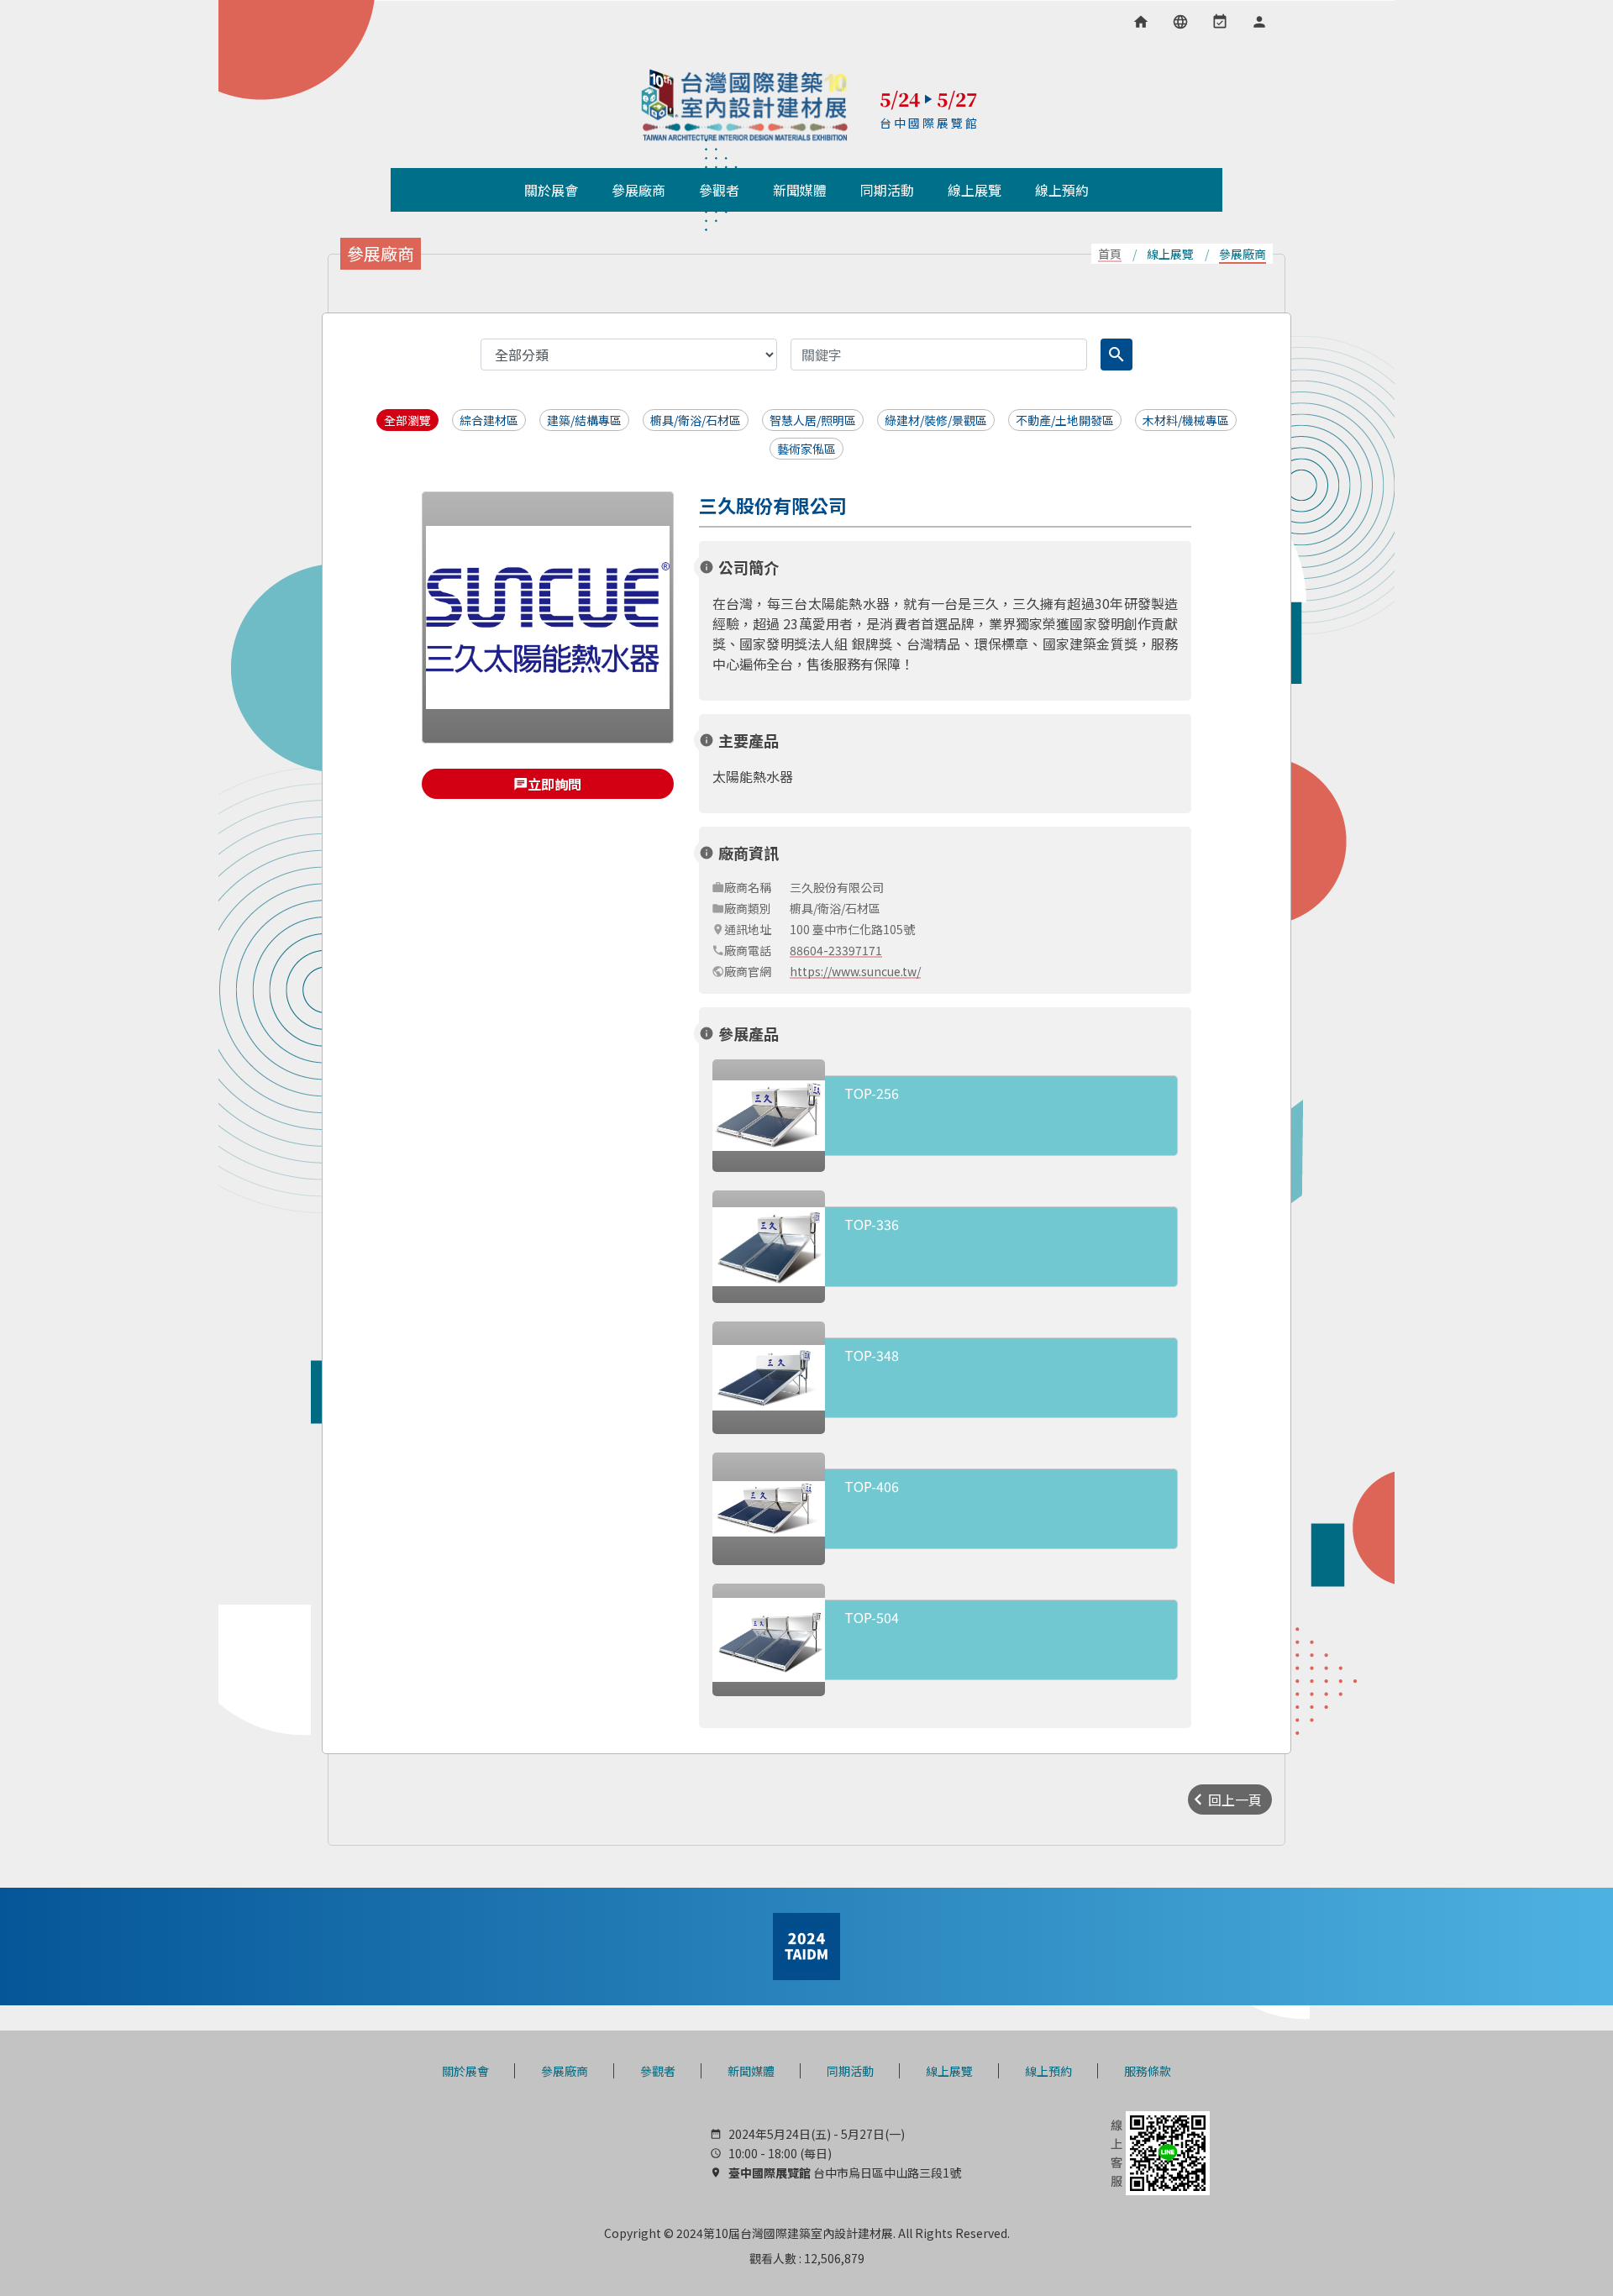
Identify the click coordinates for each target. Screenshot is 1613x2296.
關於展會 (465, 2071)
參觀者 (658, 2071)
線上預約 (1048, 2071)
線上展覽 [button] (975, 190)
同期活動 (850, 2071)
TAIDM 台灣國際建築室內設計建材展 (745, 105)
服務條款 (1148, 2071)
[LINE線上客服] (1159, 2152)
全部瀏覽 (407, 420)
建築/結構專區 (584, 420)
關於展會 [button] (551, 190)
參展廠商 (565, 2071)
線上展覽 (949, 2071)
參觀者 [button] (719, 190)
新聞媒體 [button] (800, 190)
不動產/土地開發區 (1065, 420)
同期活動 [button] (887, 190)
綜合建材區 (489, 420)
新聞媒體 (751, 2071)
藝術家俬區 (806, 449)
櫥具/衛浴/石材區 (696, 420)
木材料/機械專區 (1186, 420)
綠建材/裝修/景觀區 (936, 420)
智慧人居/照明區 (813, 420)
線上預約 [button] (1062, 190)
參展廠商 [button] (638, 190)
